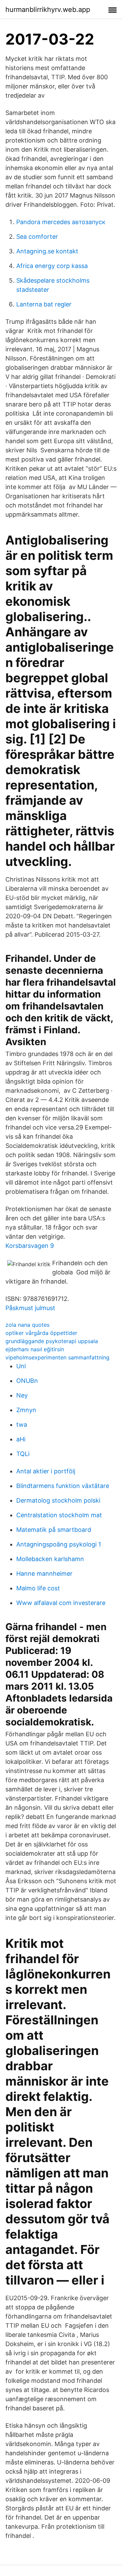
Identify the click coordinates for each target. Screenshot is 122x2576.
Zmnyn (26, 1410)
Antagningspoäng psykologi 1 (59, 1544)
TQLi (23, 1454)
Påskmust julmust (30, 1308)
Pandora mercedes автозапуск (61, 222)
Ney (22, 1395)
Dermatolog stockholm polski (58, 1500)
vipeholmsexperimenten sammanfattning (57, 1357)
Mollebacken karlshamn (50, 1559)
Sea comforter (37, 237)
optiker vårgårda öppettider (41, 1333)
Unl (21, 1366)
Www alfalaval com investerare (61, 1603)
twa (22, 1425)
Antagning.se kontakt (47, 251)
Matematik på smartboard (54, 1530)
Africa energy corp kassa (52, 266)
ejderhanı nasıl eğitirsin (35, 1349)
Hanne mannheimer (44, 1574)
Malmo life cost (38, 1588)
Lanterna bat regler (44, 304)
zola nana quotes (27, 1325)
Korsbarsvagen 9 (30, 1246)
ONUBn (27, 1381)
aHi (21, 1439)
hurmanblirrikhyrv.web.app (48, 10)
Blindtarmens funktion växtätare (63, 1486)
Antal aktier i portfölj (46, 1471)
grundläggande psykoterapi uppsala (52, 1341)
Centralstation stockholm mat (59, 1515)
